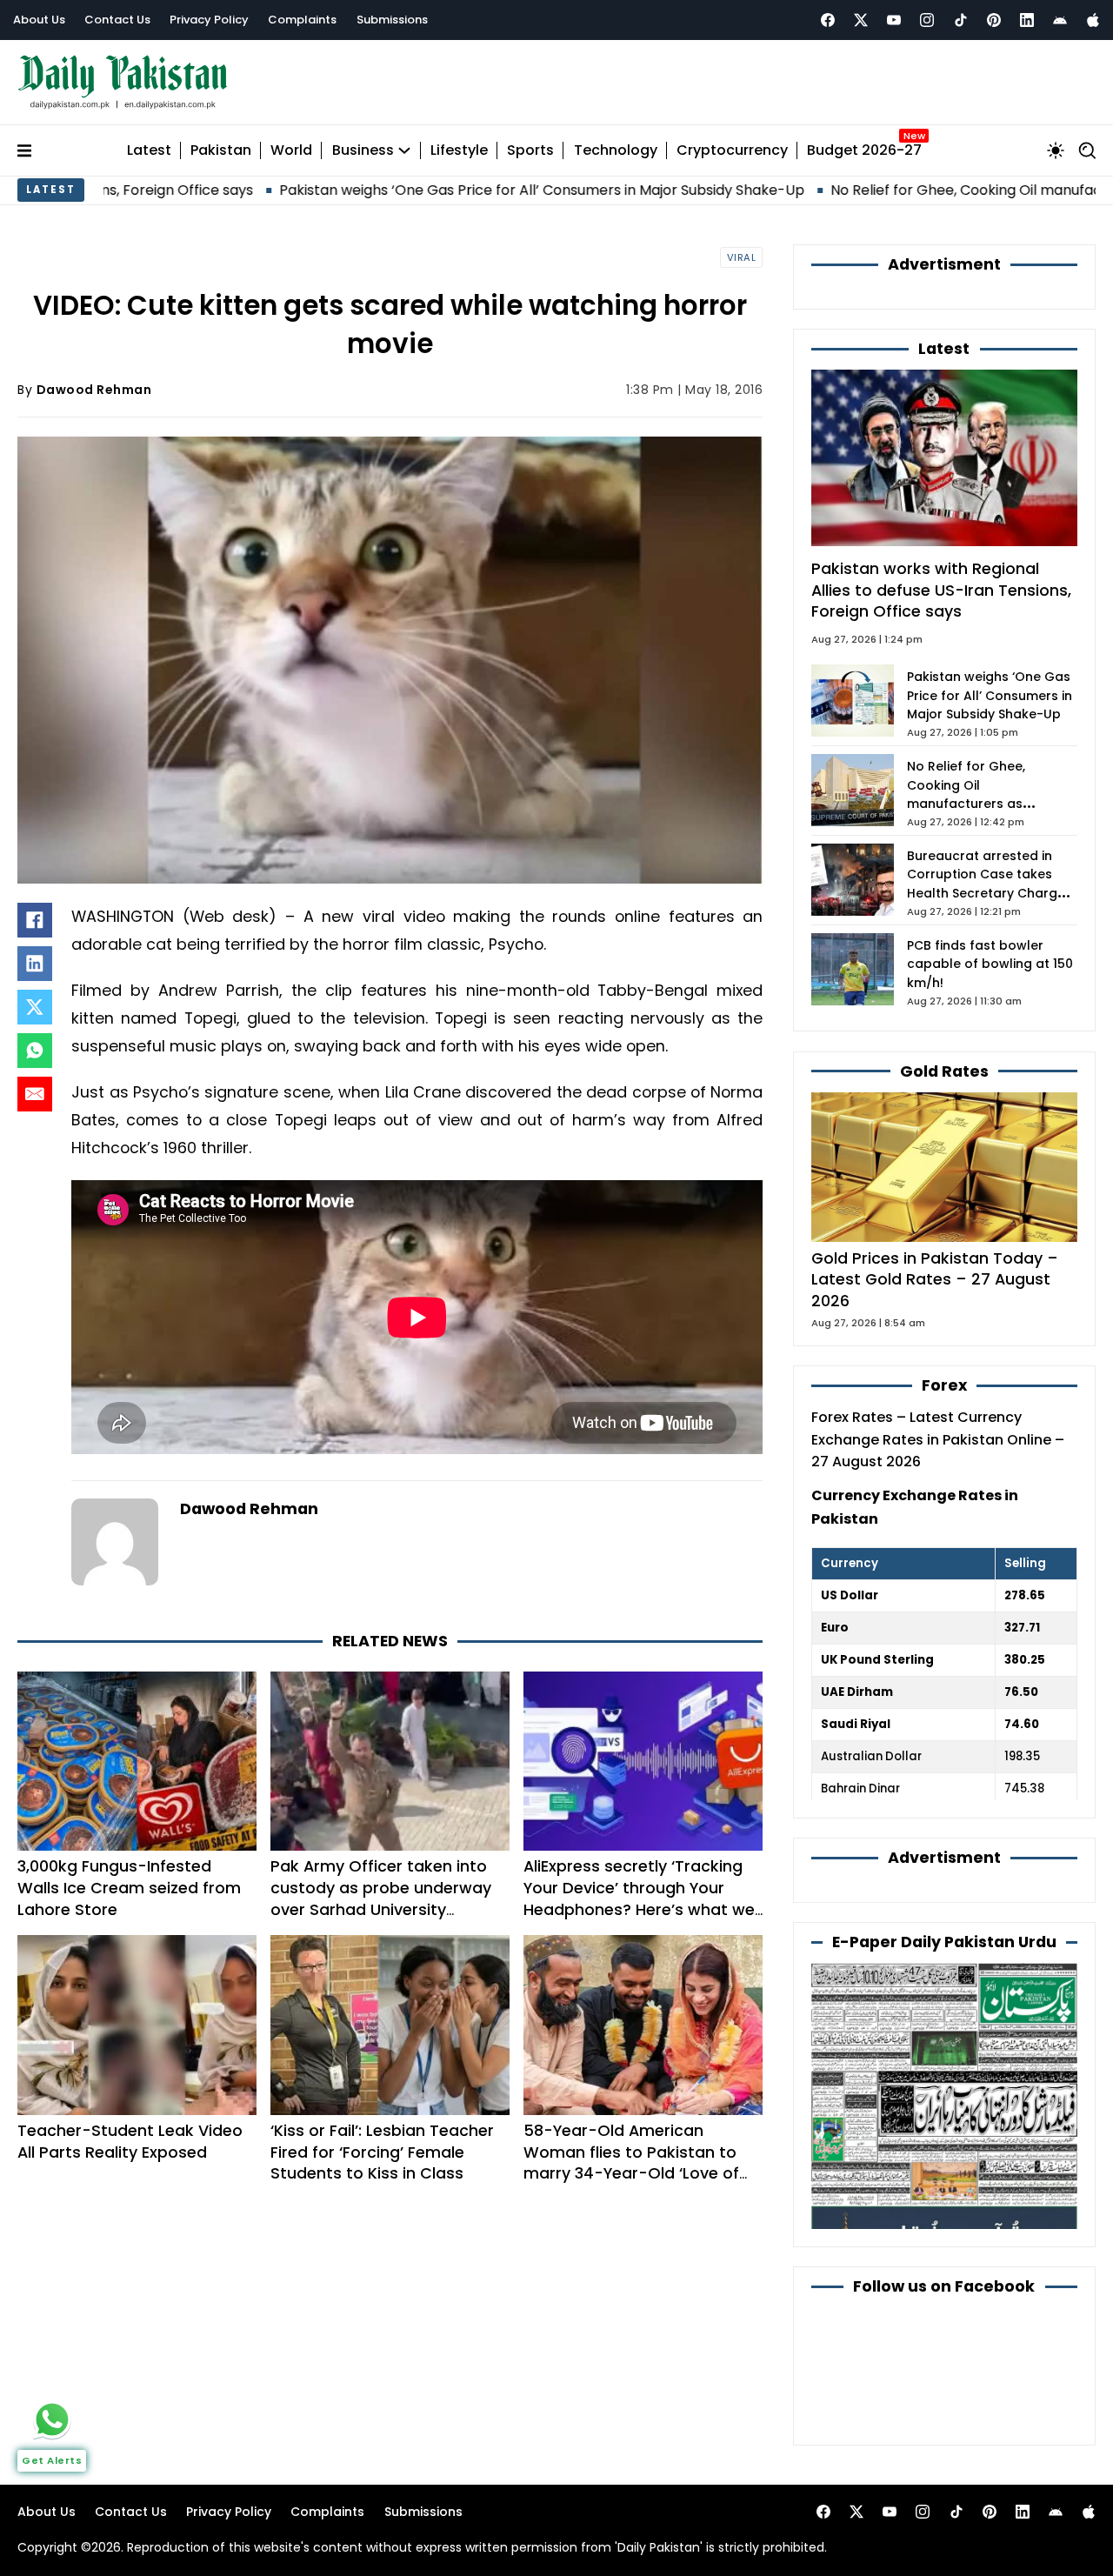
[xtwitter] (861, 20)
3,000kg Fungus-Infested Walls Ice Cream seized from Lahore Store (129, 1888)
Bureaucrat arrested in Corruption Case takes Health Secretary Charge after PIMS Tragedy (986, 884)
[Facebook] (828, 20)
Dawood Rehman (94, 390)
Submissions (392, 20)
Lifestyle (459, 151)
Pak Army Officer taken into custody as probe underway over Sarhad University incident (381, 1898)
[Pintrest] (994, 20)
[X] (35, 1007)
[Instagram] (927, 20)
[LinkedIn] (35, 964)
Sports (530, 151)
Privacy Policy (209, 20)
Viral (742, 257)
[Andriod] (1060, 20)
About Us (39, 20)
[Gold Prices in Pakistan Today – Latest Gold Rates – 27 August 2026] (944, 1166)
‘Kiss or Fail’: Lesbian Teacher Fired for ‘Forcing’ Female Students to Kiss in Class (382, 2152)
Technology (616, 151)
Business (363, 151)
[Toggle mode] (1056, 150)
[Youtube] (894, 20)
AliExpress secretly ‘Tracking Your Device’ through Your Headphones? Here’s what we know (639, 1898)
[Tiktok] (961, 20)
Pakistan (221, 151)
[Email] (35, 1094)
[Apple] (1093, 20)
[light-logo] (127, 82)
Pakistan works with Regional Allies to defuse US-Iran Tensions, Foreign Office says (941, 590)
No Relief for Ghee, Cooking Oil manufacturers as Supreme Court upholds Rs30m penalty (983, 804)
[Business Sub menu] (404, 150)
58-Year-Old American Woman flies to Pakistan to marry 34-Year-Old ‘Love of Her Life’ (631, 2162)
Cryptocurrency (732, 151)
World (291, 151)
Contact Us (117, 20)
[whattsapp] (52, 2419)
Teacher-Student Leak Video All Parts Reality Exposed (130, 2141)
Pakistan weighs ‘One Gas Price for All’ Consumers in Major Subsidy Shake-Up (430, 190)
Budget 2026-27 (864, 151)
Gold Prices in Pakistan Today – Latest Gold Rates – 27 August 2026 (935, 1279)
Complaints (302, 20)
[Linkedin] (1027, 20)
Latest (149, 151)
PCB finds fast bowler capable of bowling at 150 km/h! (990, 964)
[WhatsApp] (35, 1051)
